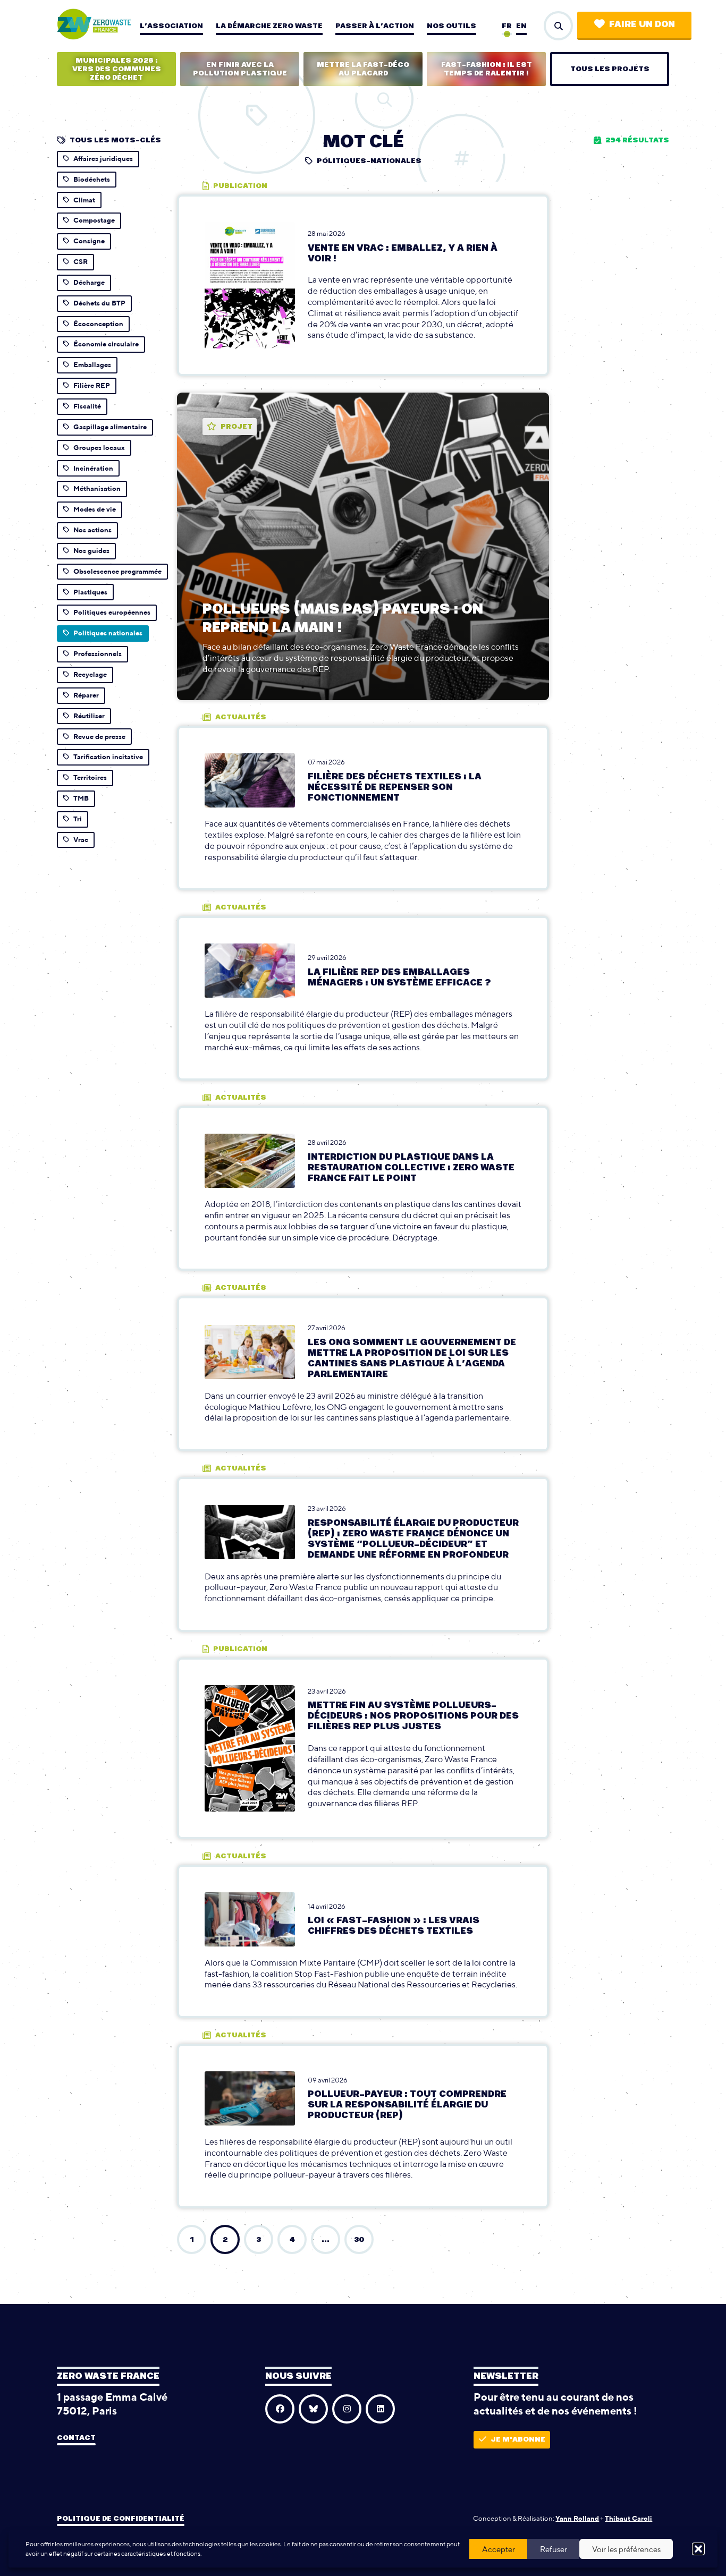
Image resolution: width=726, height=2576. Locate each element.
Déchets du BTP (99, 303)
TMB (81, 798)
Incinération (93, 468)
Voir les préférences (626, 2549)
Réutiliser (89, 716)
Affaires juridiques (103, 159)
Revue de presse (99, 737)
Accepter (499, 2549)
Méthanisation (97, 488)
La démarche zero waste (269, 26)
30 (359, 2240)
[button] (698, 2549)
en (521, 26)
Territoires (90, 777)
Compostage (94, 220)
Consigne (89, 241)
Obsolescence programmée (117, 571)
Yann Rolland (577, 2518)
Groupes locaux (99, 448)
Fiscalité (87, 406)
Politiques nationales (108, 633)
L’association (171, 26)
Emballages (92, 365)
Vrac (81, 840)
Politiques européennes (112, 612)
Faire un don (642, 24)
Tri (78, 819)
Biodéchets (92, 179)
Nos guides (91, 551)
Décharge (89, 282)
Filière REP (92, 385)
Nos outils (451, 26)
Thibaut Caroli (628, 2518)
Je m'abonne (518, 2439)
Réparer (86, 695)
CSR (81, 262)
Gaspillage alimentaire (110, 427)
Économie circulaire (106, 344)
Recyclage (90, 674)
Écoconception (98, 324)
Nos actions (92, 530)
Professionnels (98, 654)
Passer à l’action (375, 26)
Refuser (554, 2549)
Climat (84, 200)
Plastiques (90, 592)
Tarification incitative (108, 757)
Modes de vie (95, 509)
